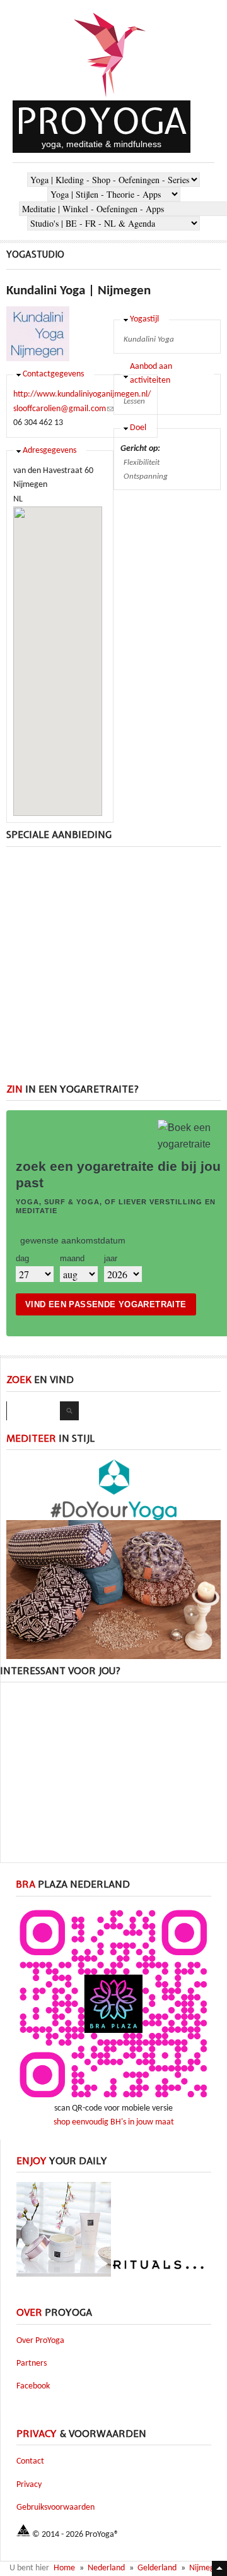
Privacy (29, 2485)
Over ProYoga (40, 2341)
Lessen (134, 401)
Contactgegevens (53, 374)
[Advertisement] (113, 970)
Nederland (106, 2568)
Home (64, 2568)
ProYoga (102, 121)
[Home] (110, 98)
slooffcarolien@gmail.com (63, 409)
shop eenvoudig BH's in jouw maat (114, 2122)
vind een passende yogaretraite (106, 1304)
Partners (32, 2363)
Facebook (33, 2386)
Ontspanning (146, 476)
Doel (138, 428)
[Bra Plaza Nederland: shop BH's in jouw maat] (113, 2100)
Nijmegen (206, 2568)
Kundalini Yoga (149, 339)
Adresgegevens (49, 451)
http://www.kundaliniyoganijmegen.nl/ (82, 394)
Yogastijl (144, 319)
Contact (30, 2461)
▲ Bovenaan (219, 2568)
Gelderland (157, 2568)
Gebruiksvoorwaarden (55, 2507)
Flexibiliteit (142, 463)
